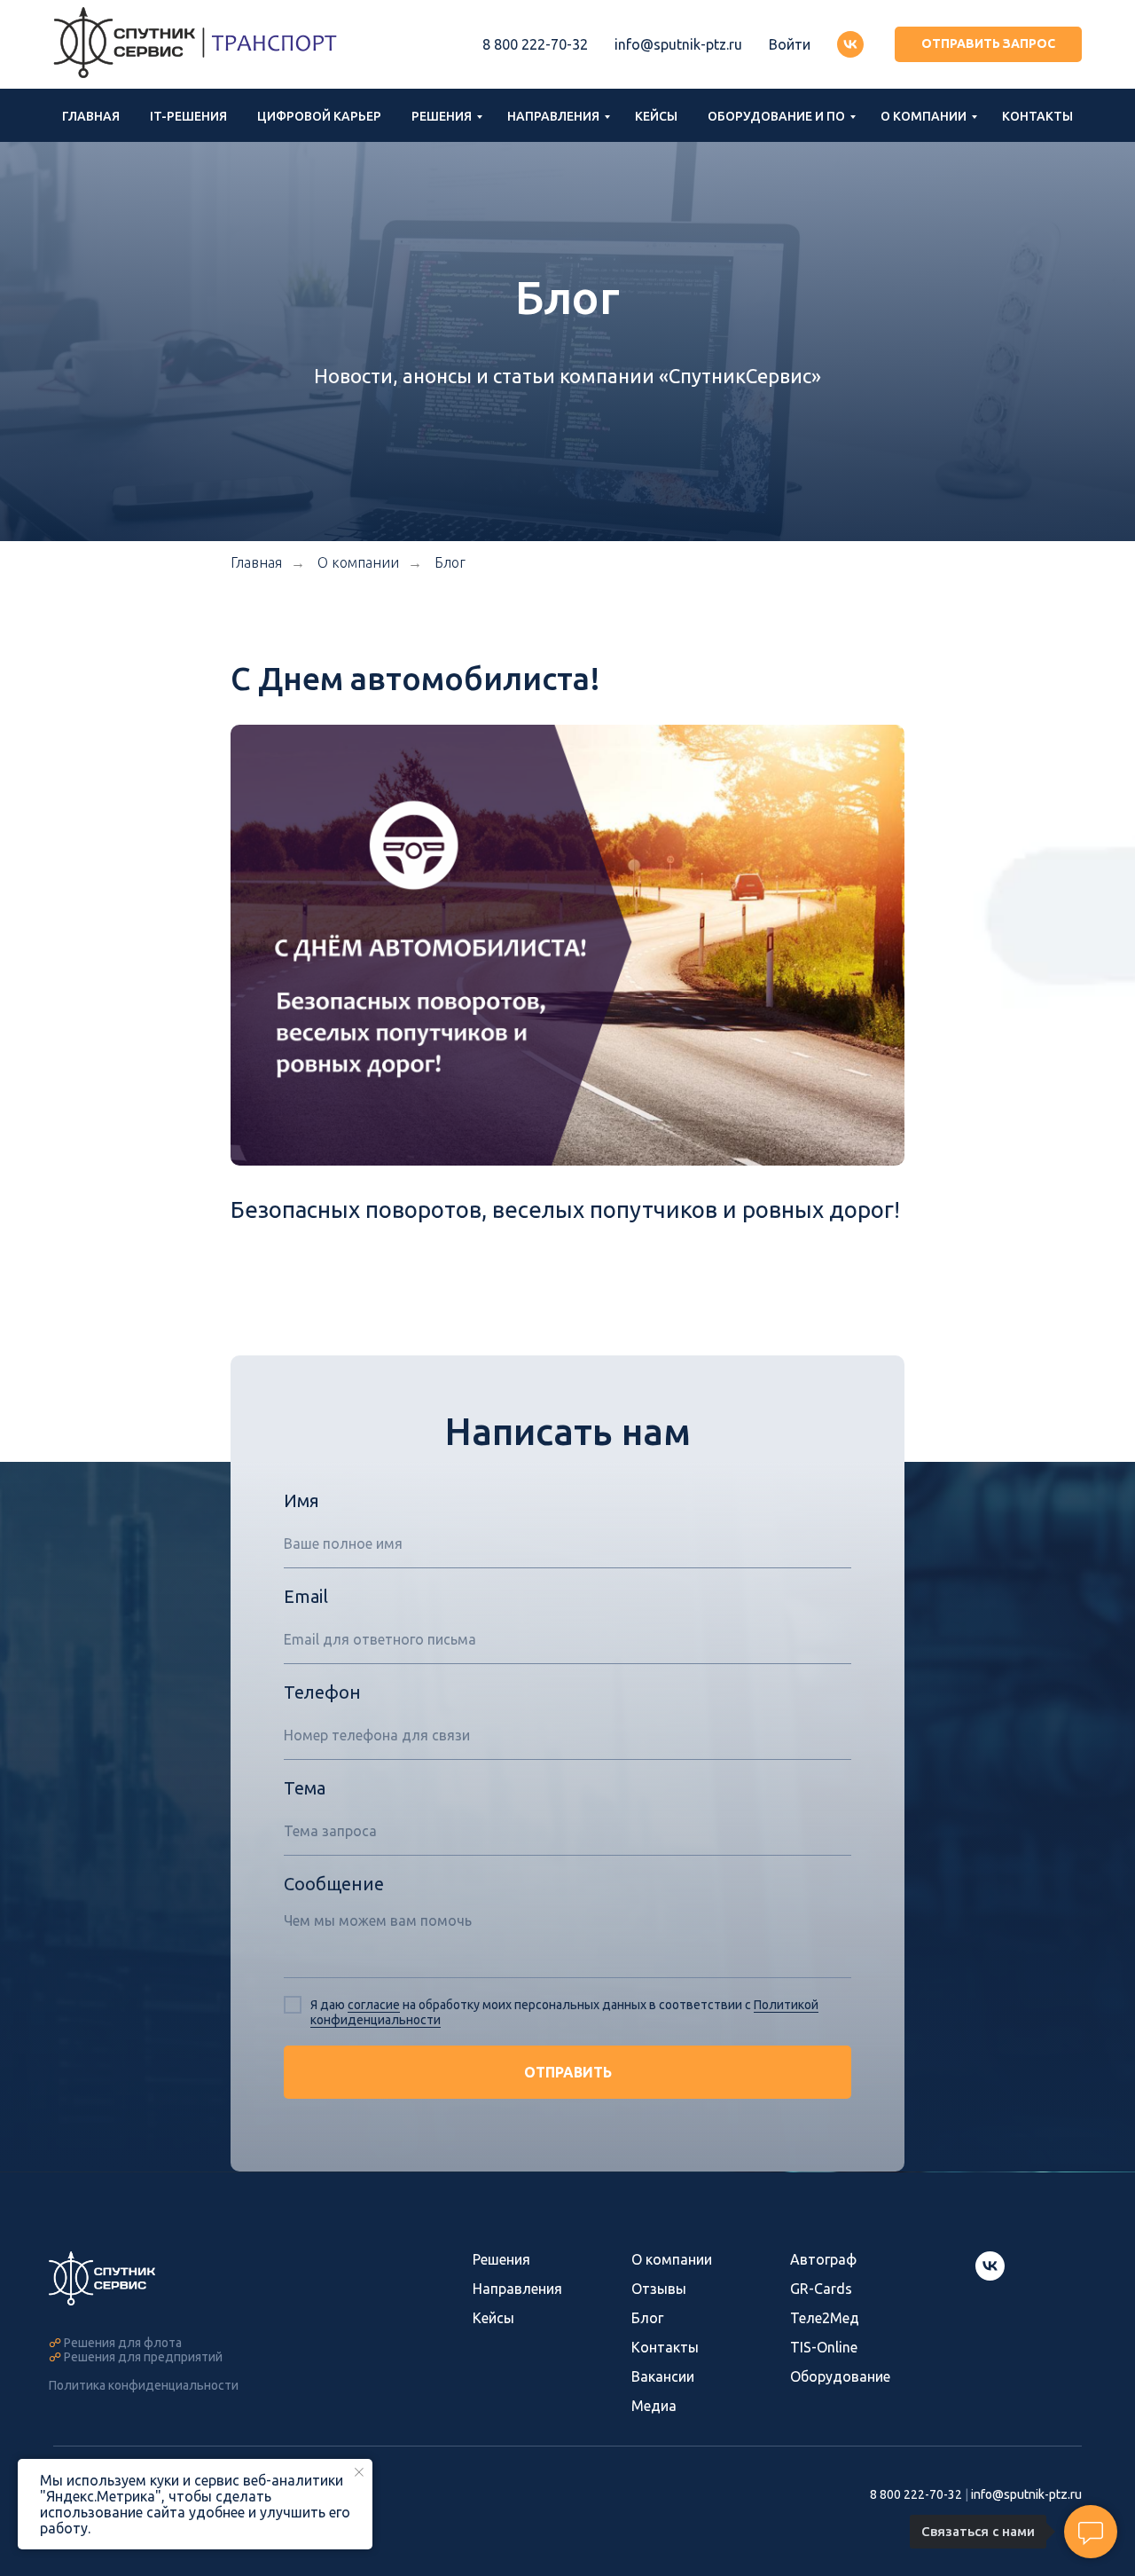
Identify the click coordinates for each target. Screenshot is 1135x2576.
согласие (374, 2005)
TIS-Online (824, 2347)
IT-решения (188, 116)
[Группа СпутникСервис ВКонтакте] (990, 2276)
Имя (301, 1500)
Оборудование (840, 2376)
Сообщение (334, 1884)
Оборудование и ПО (776, 116)
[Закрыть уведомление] (359, 2472)
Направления (553, 116)
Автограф (823, 2259)
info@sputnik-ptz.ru (678, 44)
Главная (91, 116)
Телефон (322, 1692)
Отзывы (659, 2289)
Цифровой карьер (319, 116)
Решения (442, 116)
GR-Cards (821, 2289)
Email (306, 1596)
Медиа (654, 2406)
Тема (305, 1788)
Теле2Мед (825, 2318)
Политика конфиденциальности (144, 2385)
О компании (924, 116)
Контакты (1037, 116)
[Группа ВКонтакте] (850, 44)
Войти (790, 44)
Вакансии (663, 2376)
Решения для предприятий (143, 2357)
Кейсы (656, 116)
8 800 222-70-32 (535, 44)
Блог (450, 562)
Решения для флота (123, 2343)
